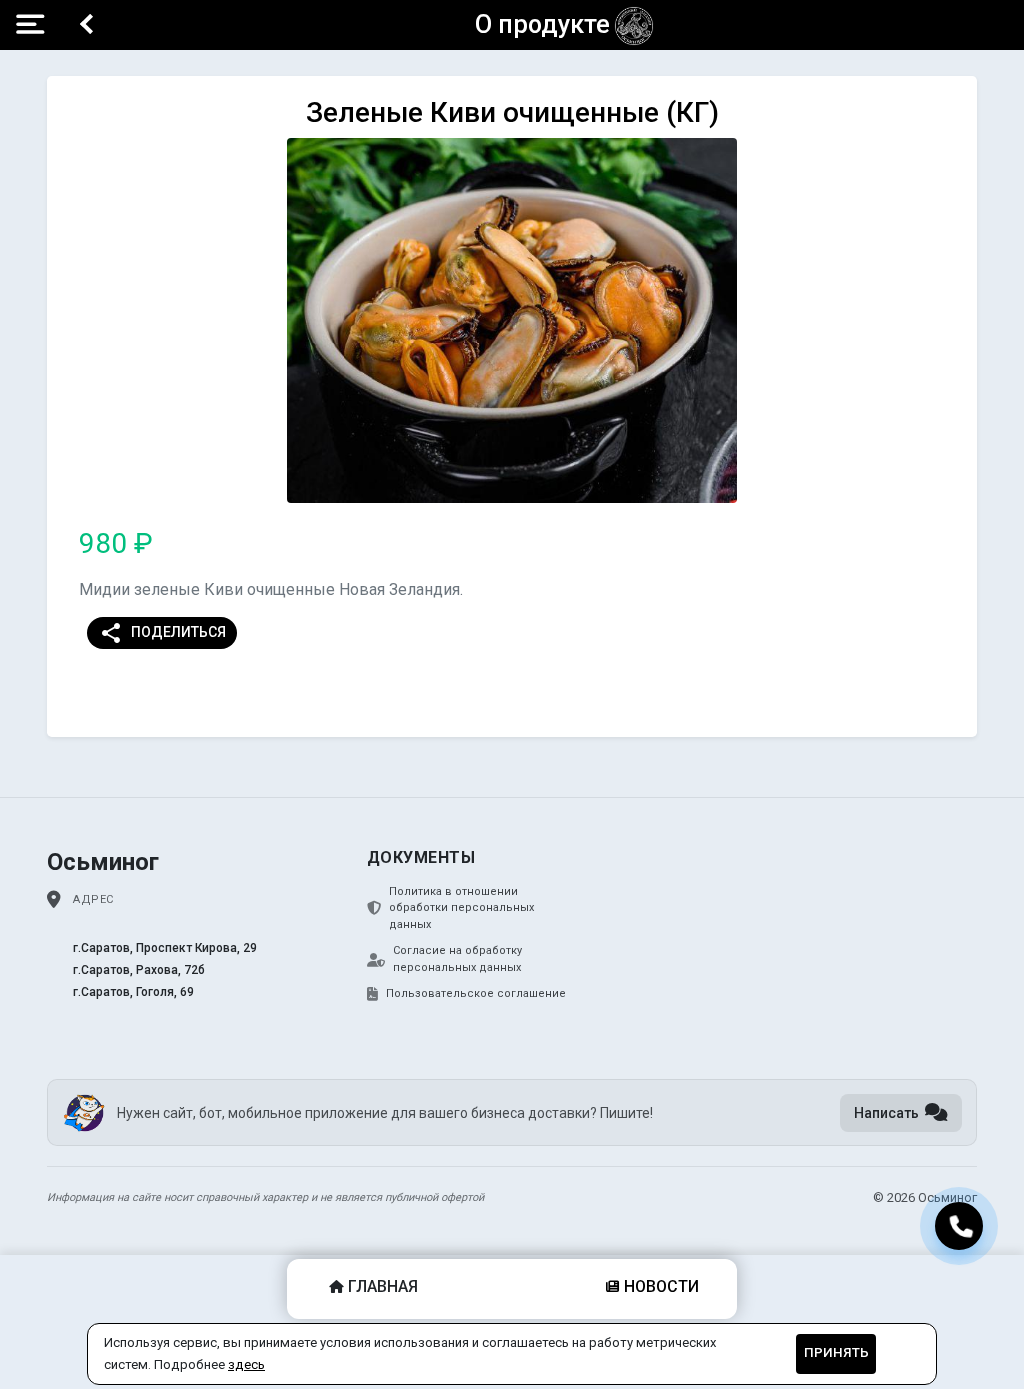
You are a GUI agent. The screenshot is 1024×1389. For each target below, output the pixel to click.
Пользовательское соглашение (476, 993)
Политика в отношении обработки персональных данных (461, 908)
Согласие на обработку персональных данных (457, 959)
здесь (246, 1364)
